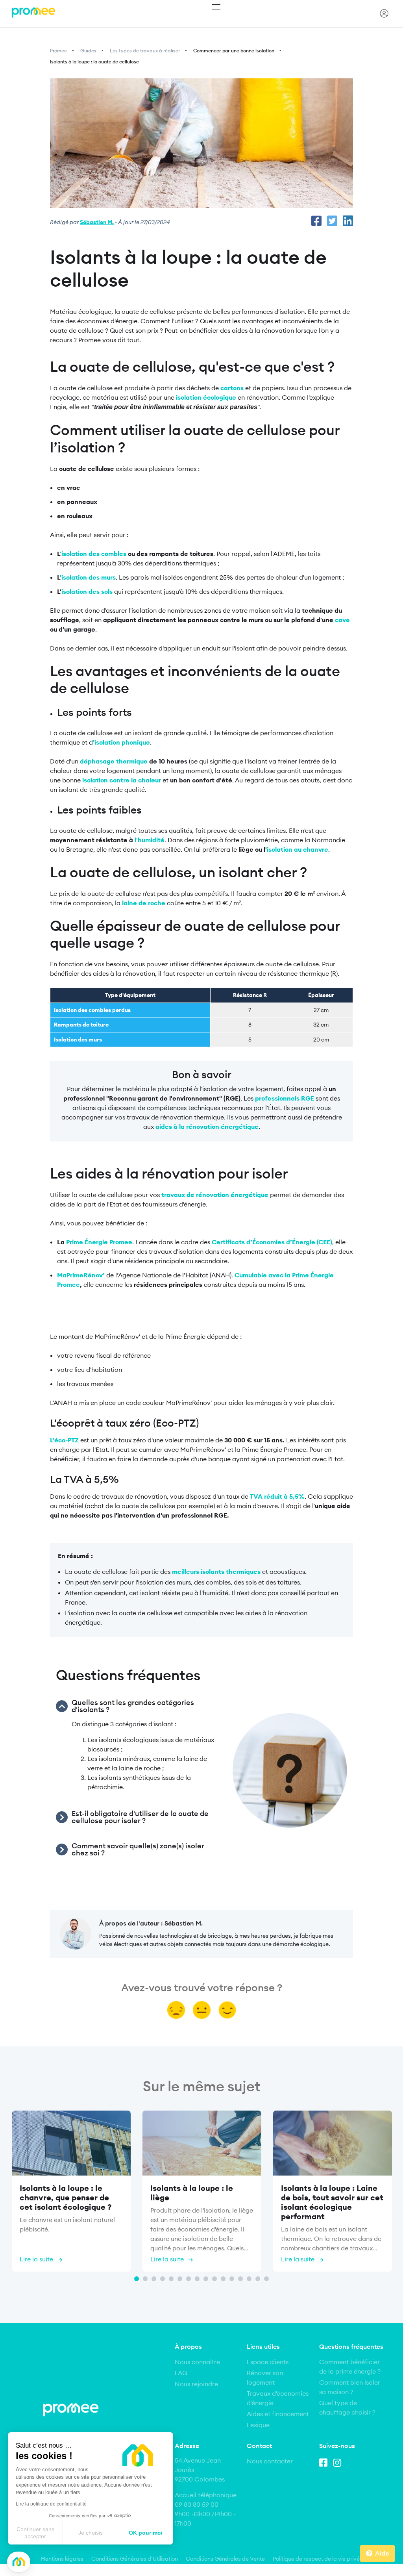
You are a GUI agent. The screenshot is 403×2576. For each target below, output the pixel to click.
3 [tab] (154, 2279)
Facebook (325, 2461)
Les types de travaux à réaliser (145, 51)
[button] (19, 2562)
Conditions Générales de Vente (225, 2559)
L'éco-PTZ (64, 1440)
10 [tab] (214, 2279)
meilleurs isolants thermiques (217, 1572)
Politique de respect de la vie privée (318, 2559)
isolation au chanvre (298, 849)
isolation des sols (87, 591)
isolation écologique (206, 397)
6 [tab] (180, 2279)
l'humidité (150, 840)
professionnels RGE (285, 1098)
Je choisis (91, 2533)
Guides (88, 51)
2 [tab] (145, 2279)
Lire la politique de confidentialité (51, 2504)
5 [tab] (171, 2279)
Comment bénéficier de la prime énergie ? (350, 2367)
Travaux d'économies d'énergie (278, 2398)
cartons (232, 388)
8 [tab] (197, 2279)
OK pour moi (146, 2533)
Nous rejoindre (196, 2384)
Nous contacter (270, 2461)
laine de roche (143, 903)
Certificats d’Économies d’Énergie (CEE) (272, 1242)
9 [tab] (206, 2279)
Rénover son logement (265, 2378)
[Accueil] (33, 13)
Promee (58, 51)
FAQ (181, 2373)
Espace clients (268, 2362)
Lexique (258, 2425)
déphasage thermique (114, 761)
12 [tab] (232, 2279)
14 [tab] (249, 2279)
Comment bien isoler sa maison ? (350, 2387)
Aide (382, 2553)
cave (342, 620)
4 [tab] (163, 2279)
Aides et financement (278, 2414)
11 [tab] (223, 2279)
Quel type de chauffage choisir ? (347, 2407)
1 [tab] (137, 2279)
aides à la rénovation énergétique (207, 1127)
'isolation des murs (88, 577)
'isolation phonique (121, 742)
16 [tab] (266, 2279)
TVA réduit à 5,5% (277, 1496)
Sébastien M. (97, 222)
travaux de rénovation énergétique (215, 1195)
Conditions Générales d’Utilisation (135, 2559)
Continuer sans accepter (35, 2533)
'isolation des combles (93, 554)
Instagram (339, 2461)
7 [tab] (189, 2279)
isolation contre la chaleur (122, 780)
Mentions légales (62, 2559)
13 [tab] (240, 2279)
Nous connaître (197, 2362)
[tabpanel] (71, 2193)
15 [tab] (258, 2279)
